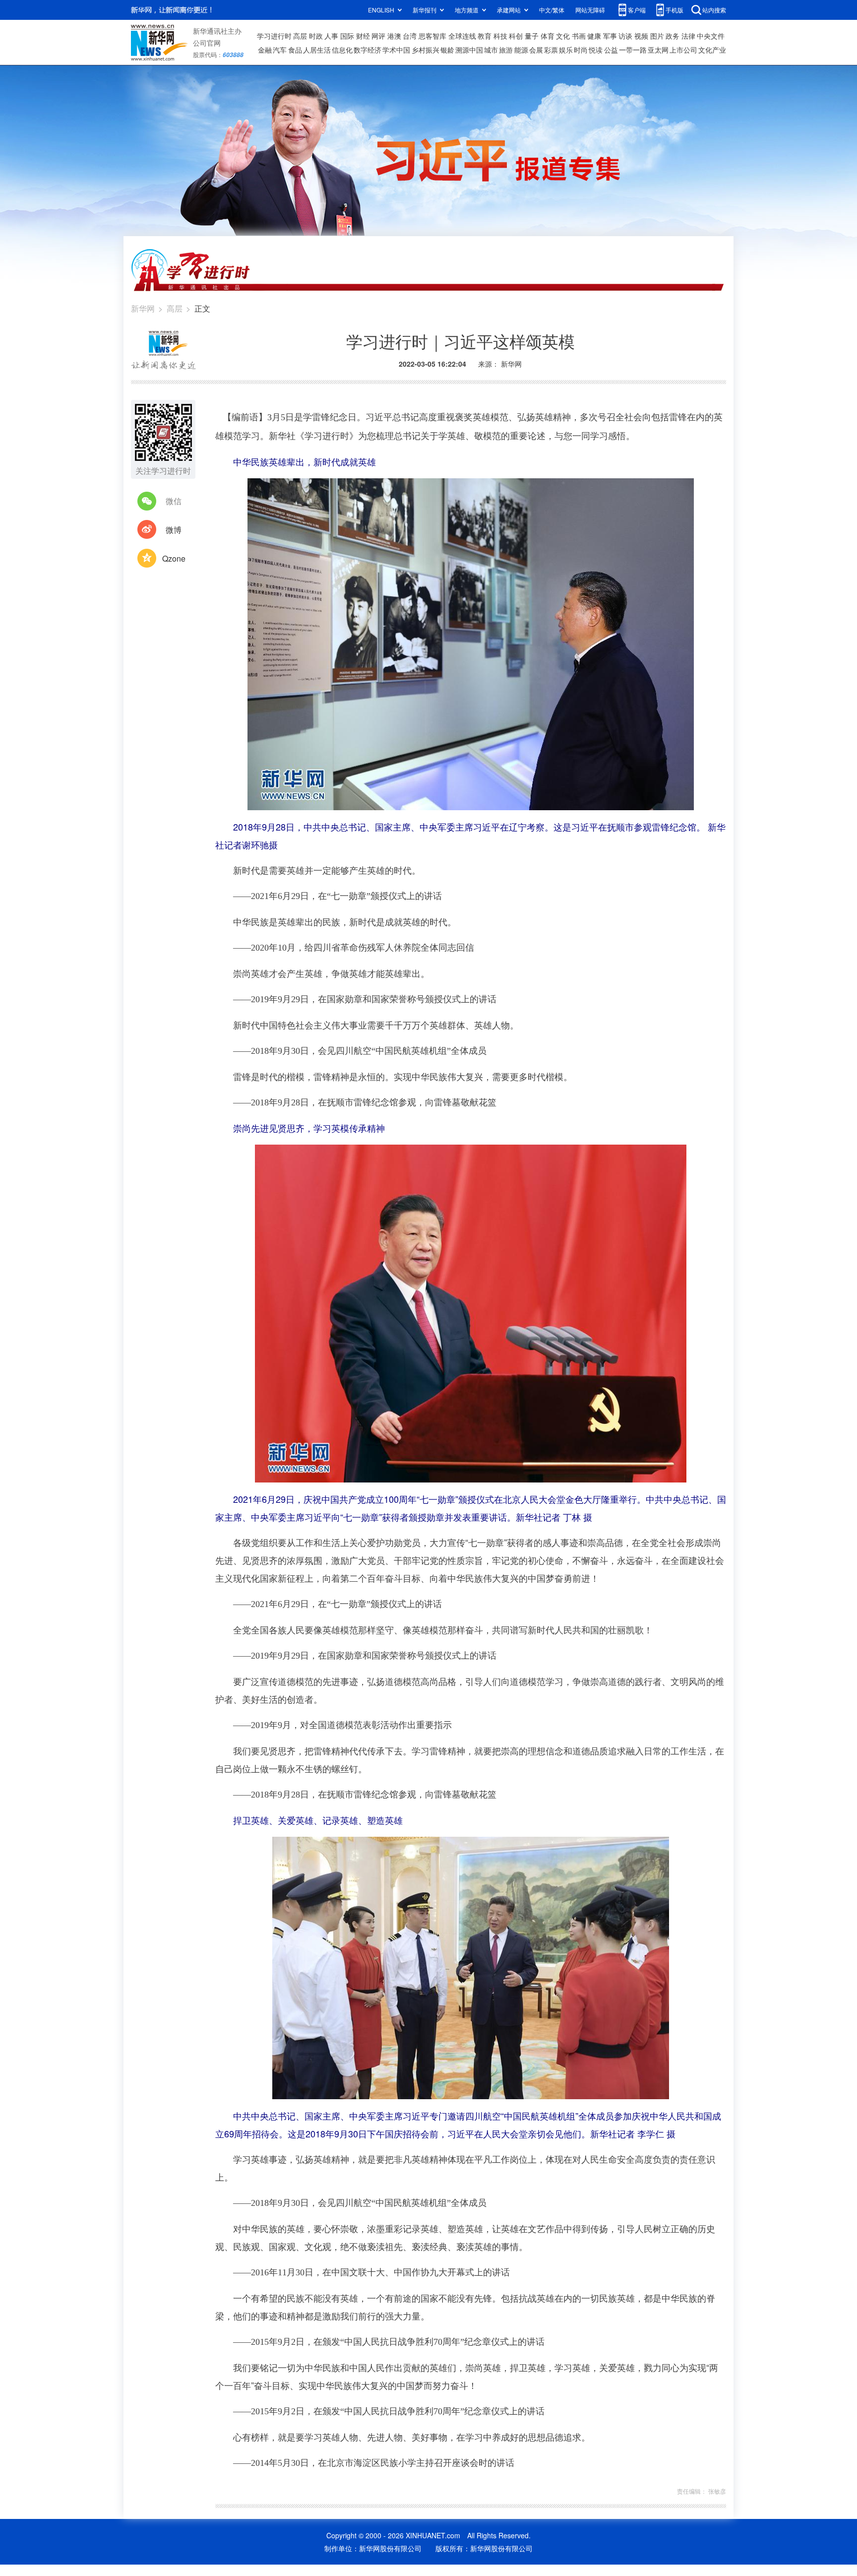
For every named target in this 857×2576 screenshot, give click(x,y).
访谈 (625, 36)
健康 (594, 36)
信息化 (342, 50)
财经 (363, 36)
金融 (265, 50)
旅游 (506, 50)
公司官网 (207, 43)
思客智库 (432, 36)
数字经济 (367, 50)
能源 (521, 50)
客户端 (637, 10)
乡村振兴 (426, 50)
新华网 (143, 308)
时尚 (581, 50)
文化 (563, 36)
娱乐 (566, 50)
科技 (500, 36)
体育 (548, 36)
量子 (532, 36)
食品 (295, 50)
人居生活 (317, 50)
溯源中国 (469, 50)
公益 (611, 50)
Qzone (174, 558)
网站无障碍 (590, 10)
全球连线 (462, 36)
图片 (657, 36)
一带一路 (633, 50)
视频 (641, 36)
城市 (491, 50)
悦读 (596, 50)
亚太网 (658, 50)
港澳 (394, 36)
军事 (610, 36)
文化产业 (712, 50)
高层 (300, 36)
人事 (331, 36)
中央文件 (711, 36)
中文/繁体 (552, 10)
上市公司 (683, 50)
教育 (485, 36)
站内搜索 (714, 10)
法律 (688, 36)
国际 (347, 36)
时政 (316, 36)
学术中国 (396, 50)
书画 (579, 36)
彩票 (551, 50)
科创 (516, 36)
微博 (174, 530)
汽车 (280, 50)
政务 (673, 36)
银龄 (447, 50)
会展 (536, 50)
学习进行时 (274, 36)
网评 (378, 36)
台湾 (410, 36)
